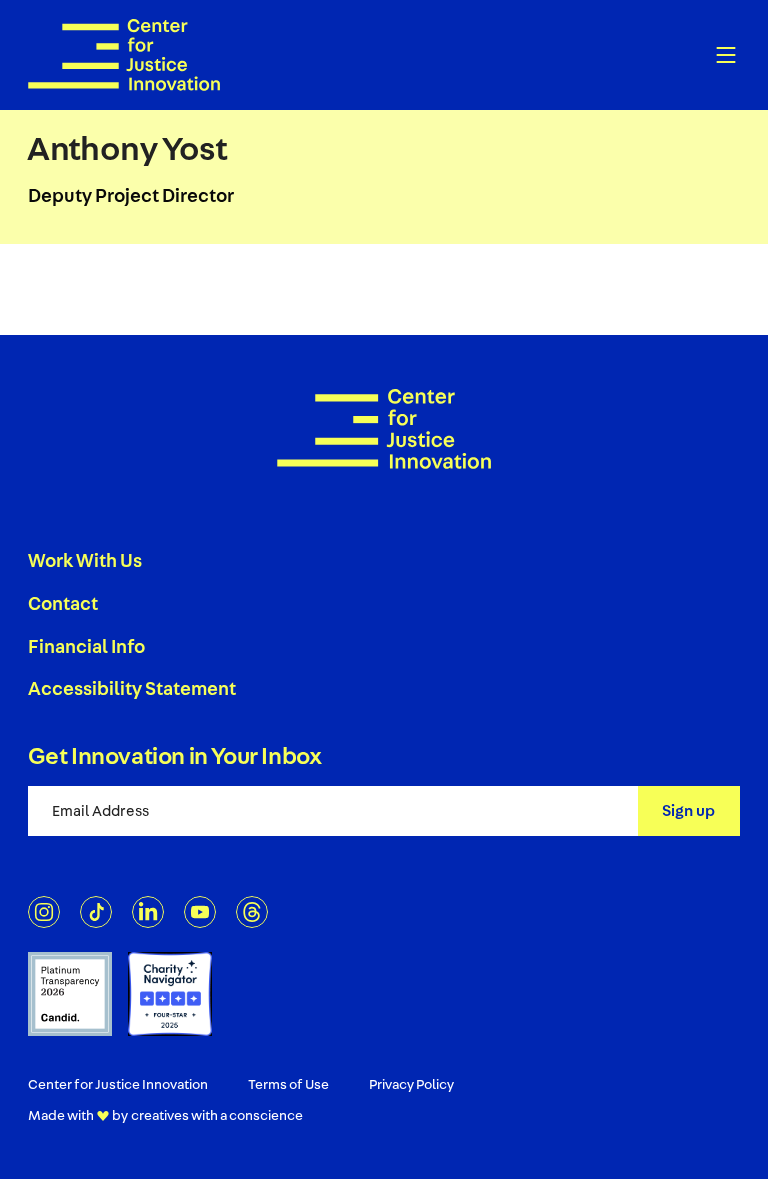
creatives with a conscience (217, 1116)
